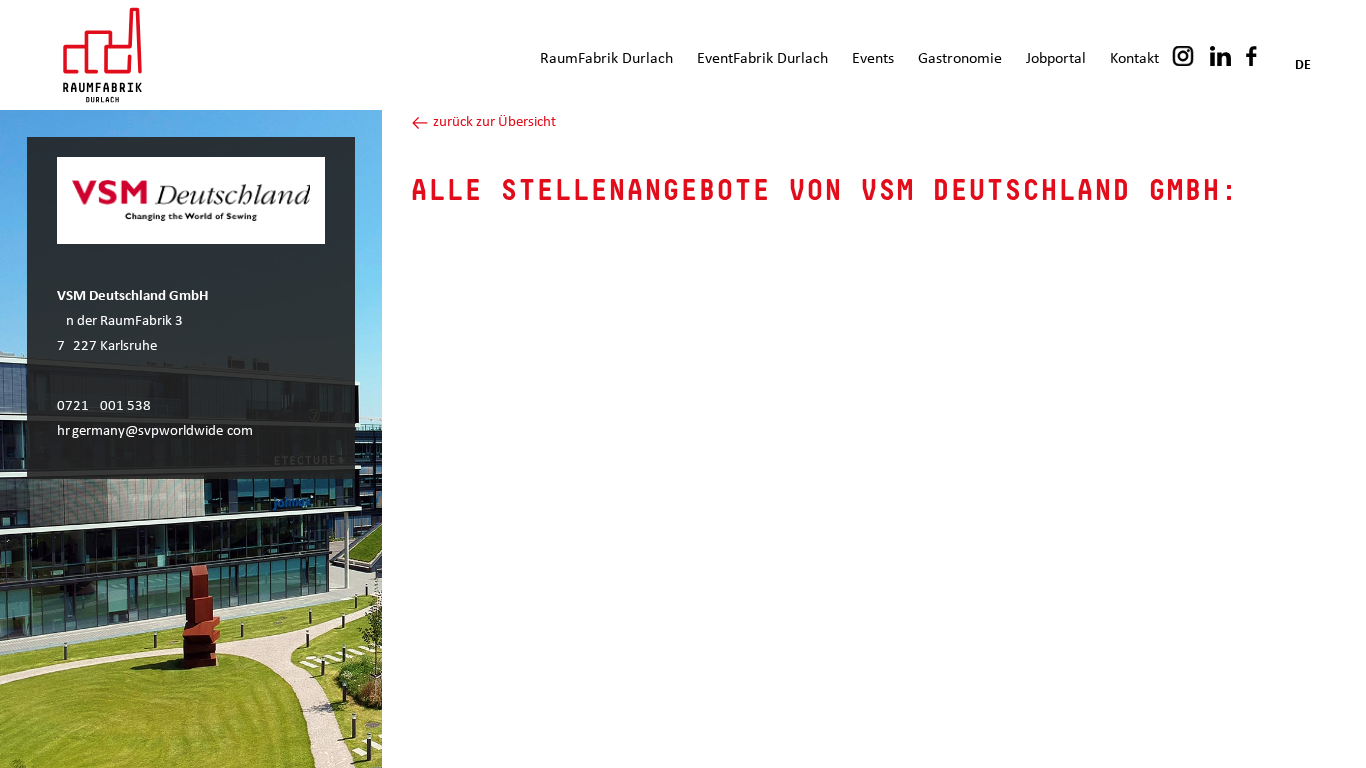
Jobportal (1056, 59)
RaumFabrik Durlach (606, 59)
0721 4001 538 (104, 406)
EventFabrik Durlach (762, 59)
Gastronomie (960, 59)
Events (873, 59)
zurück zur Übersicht (493, 122)
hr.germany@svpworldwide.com (155, 431)
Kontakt (1134, 59)
